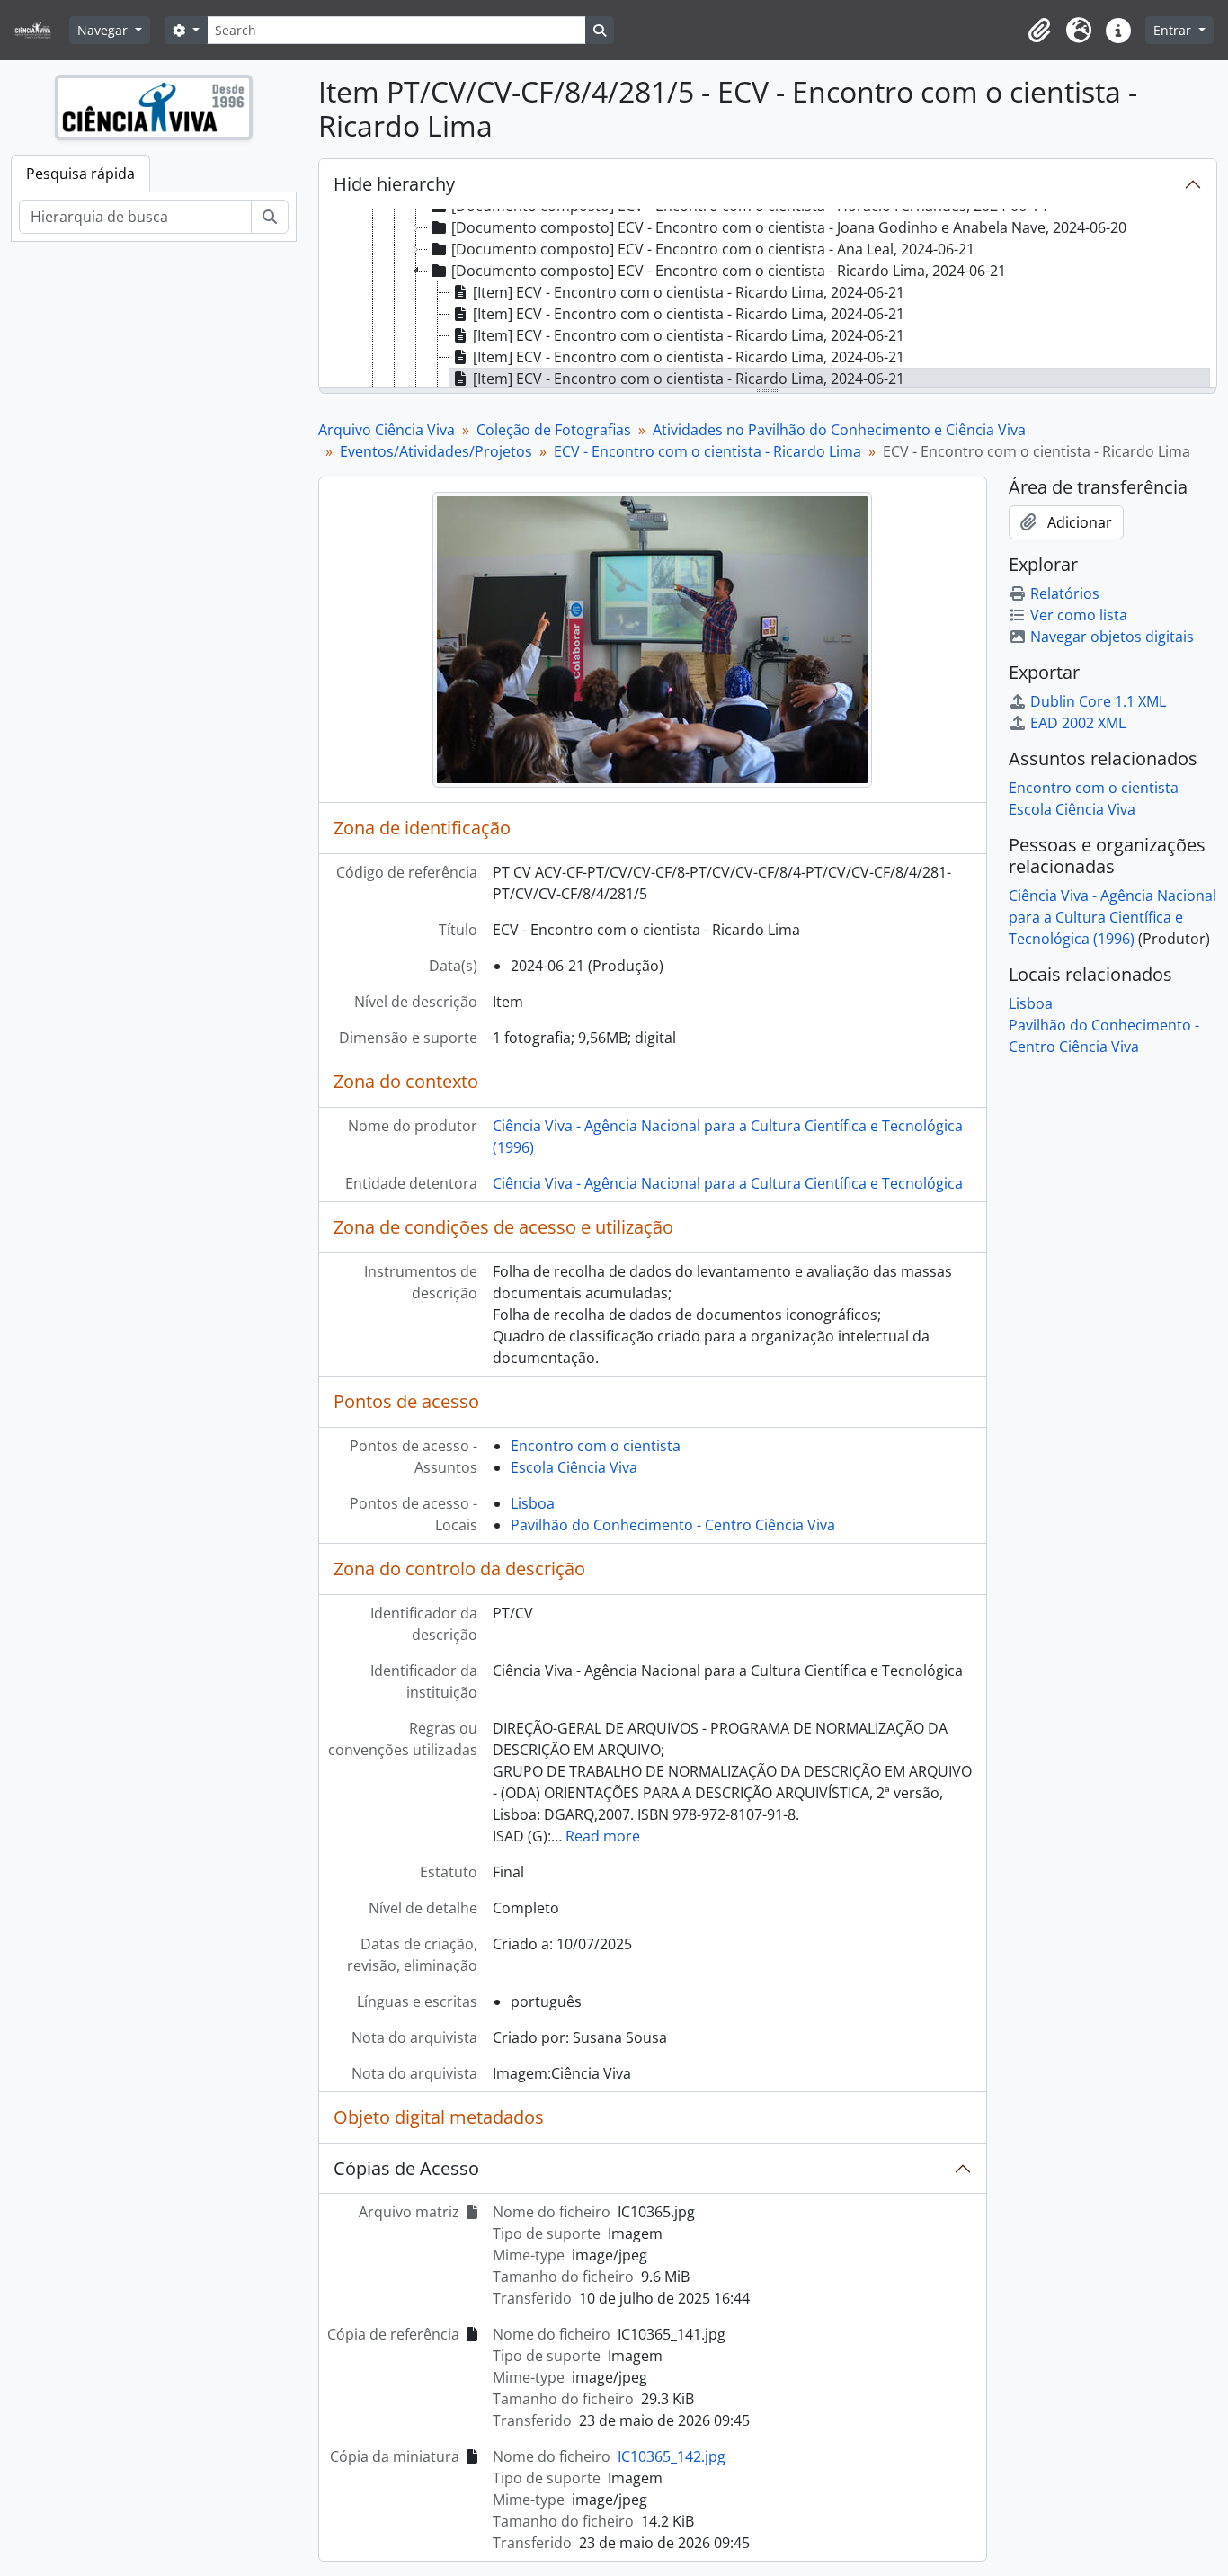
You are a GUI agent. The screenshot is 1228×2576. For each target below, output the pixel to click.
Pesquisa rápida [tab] (80, 174)
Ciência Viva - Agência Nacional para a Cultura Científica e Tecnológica (728, 1183)
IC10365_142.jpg (672, 2456)
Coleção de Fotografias (554, 430)
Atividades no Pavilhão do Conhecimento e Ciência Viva (839, 430)
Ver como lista (1079, 615)
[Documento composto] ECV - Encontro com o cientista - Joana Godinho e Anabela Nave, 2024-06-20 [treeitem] (789, 227)
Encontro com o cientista (596, 1446)
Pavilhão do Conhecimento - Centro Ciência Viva (673, 1525)
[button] (1039, 31)
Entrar (1174, 30)
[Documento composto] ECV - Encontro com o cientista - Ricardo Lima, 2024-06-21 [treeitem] (729, 271)
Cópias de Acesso (406, 2168)
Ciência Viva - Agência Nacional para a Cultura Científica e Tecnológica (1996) (1112, 917)
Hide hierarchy (394, 184)
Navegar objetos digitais (1112, 637)
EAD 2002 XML (1078, 723)
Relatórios (1065, 593)
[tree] (768, 299)
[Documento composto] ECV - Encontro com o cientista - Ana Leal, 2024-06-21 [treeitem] (713, 249)
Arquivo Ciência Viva (387, 430)
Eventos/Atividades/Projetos (436, 451)
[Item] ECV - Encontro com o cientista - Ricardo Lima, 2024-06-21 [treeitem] (689, 292)
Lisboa (533, 1503)
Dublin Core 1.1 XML (1098, 701)
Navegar (104, 30)
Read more (603, 1836)
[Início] (40, 30)
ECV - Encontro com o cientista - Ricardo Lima (707, 451)
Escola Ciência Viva (574, 1467)
